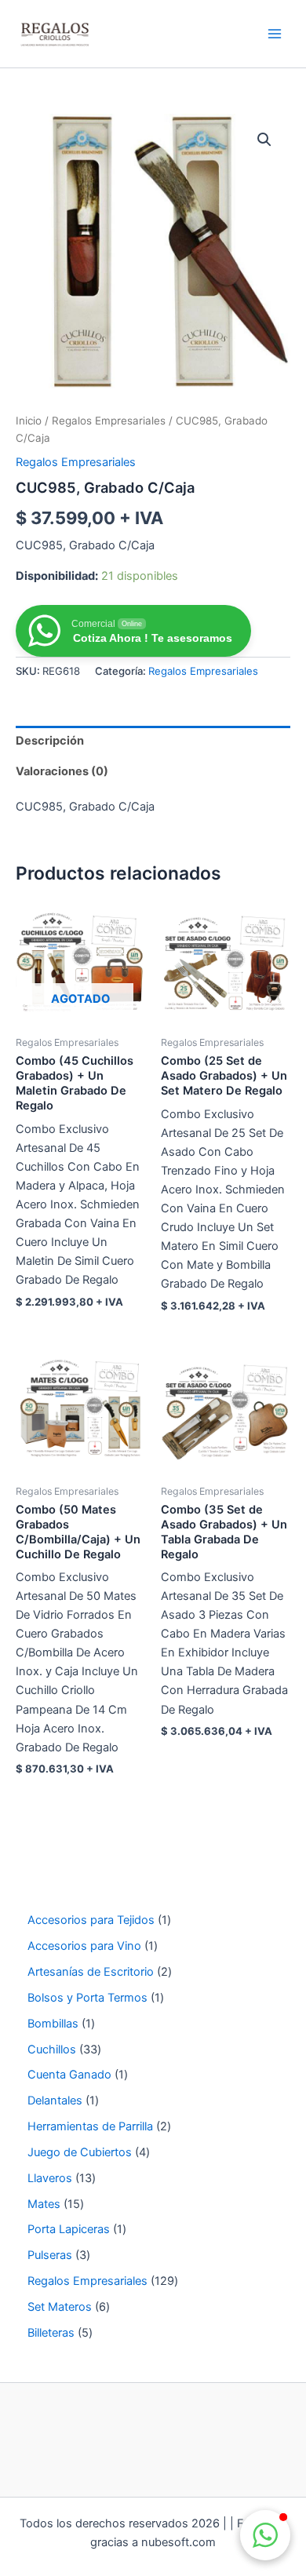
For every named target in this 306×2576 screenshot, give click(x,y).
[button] (264, 140)
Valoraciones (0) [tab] (62, 771)
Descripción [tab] (50, 741)
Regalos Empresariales (109, 421)
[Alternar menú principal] (275, 34)
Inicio (29, 421)
